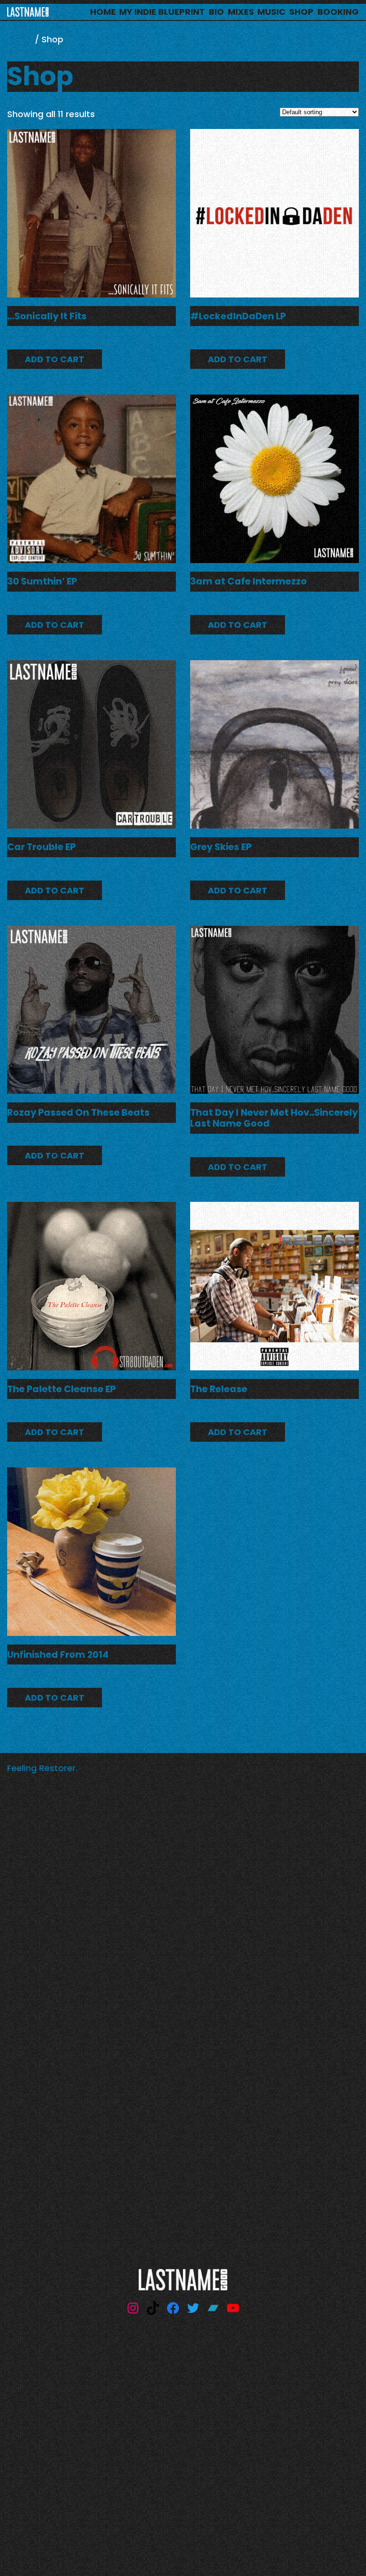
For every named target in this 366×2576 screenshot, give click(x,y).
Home (20, 39)
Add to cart (55, 359)
